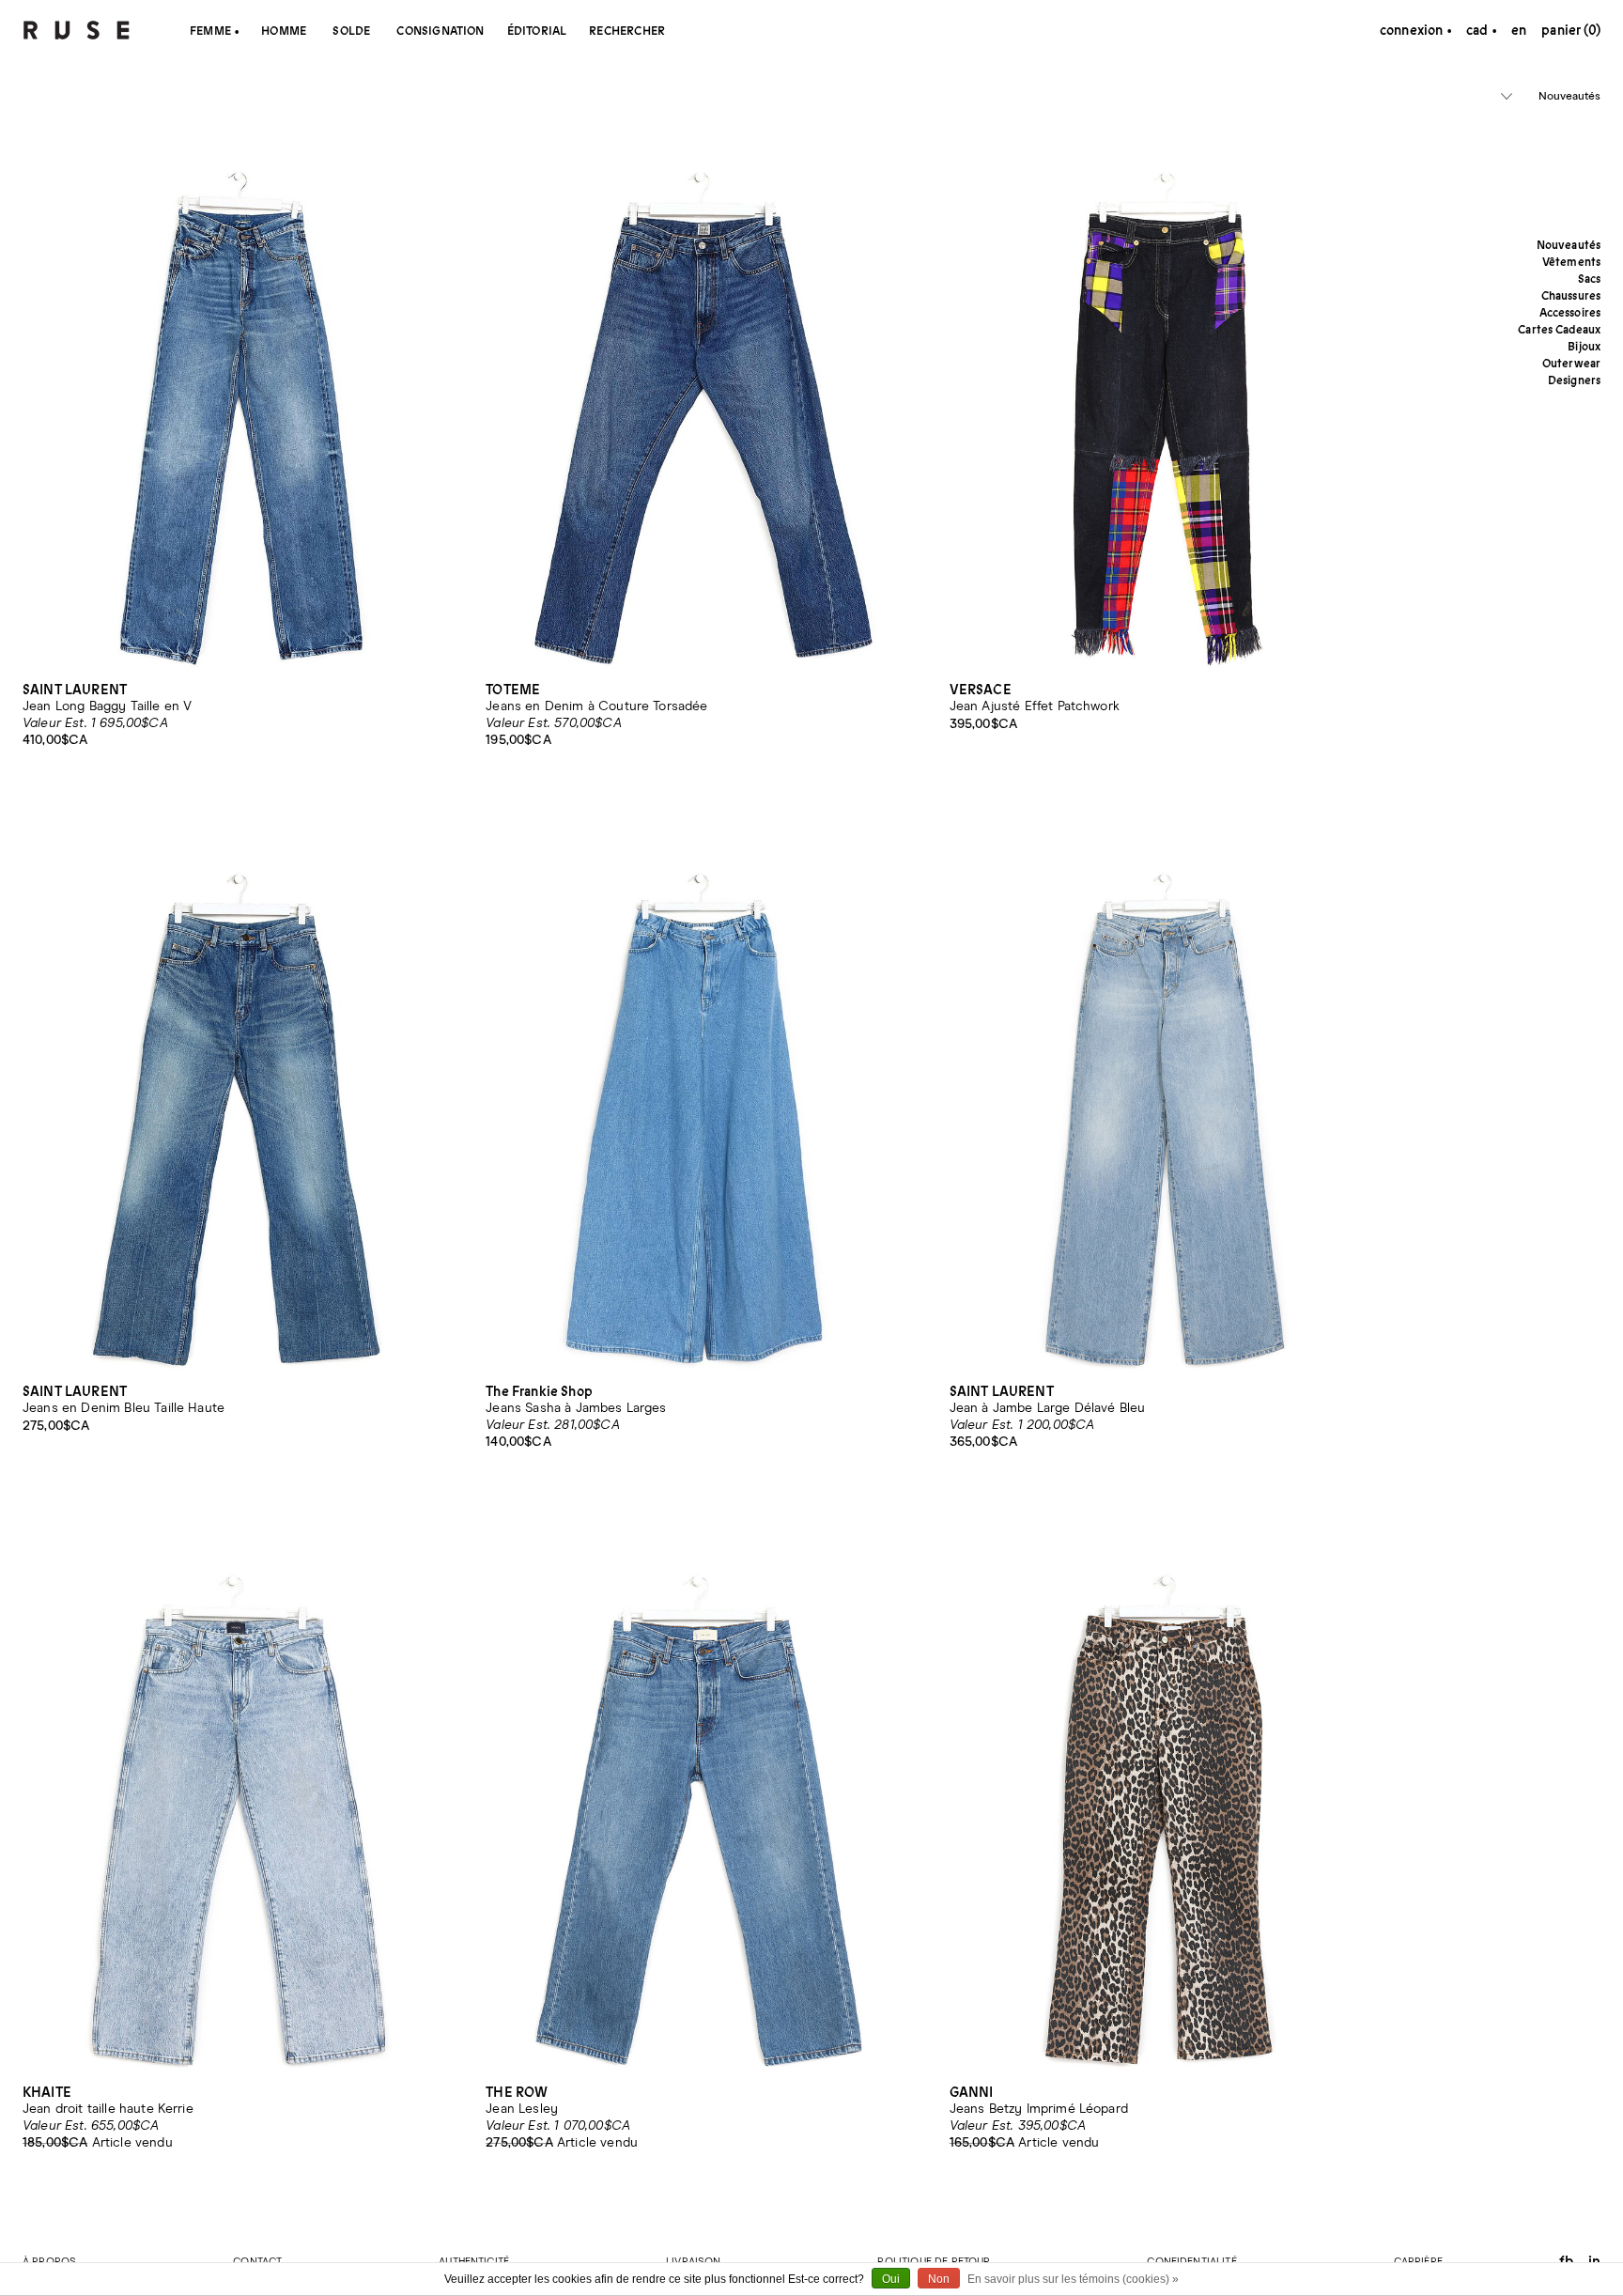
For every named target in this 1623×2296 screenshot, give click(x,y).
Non (939, 2279)
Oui (891, 2279)
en (1519, 30)
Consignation (440, 31)
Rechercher (627, 31)
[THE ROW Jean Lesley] (703, 1789)
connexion (1412, 30)
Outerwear (1571, 363)
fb (1566, 2261)
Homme (284, 31)
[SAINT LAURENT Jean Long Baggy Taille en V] (240, 386)
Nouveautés (1569, 97)
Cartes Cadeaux (1559, 329)
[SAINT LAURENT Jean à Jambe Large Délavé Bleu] (1167, 1087)
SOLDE (351, 31)
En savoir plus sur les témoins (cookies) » (1073, 2279)
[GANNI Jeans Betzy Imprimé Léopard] (1167, 1789)
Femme (210, 31)
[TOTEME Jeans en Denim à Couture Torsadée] (703, 386)
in (1594, 2261)
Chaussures (1571, 295)
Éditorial (537, 31)
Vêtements (1571, 262)
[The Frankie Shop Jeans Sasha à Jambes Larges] (703, 1087)
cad (1479, 30)
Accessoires (1570, 312)
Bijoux (1584, 346)
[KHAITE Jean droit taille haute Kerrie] (240, 1789)
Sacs (1589, 279)
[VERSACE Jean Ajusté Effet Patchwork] (1167, 386)
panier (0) (1571, 30)
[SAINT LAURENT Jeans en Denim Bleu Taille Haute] (240, 1087)
